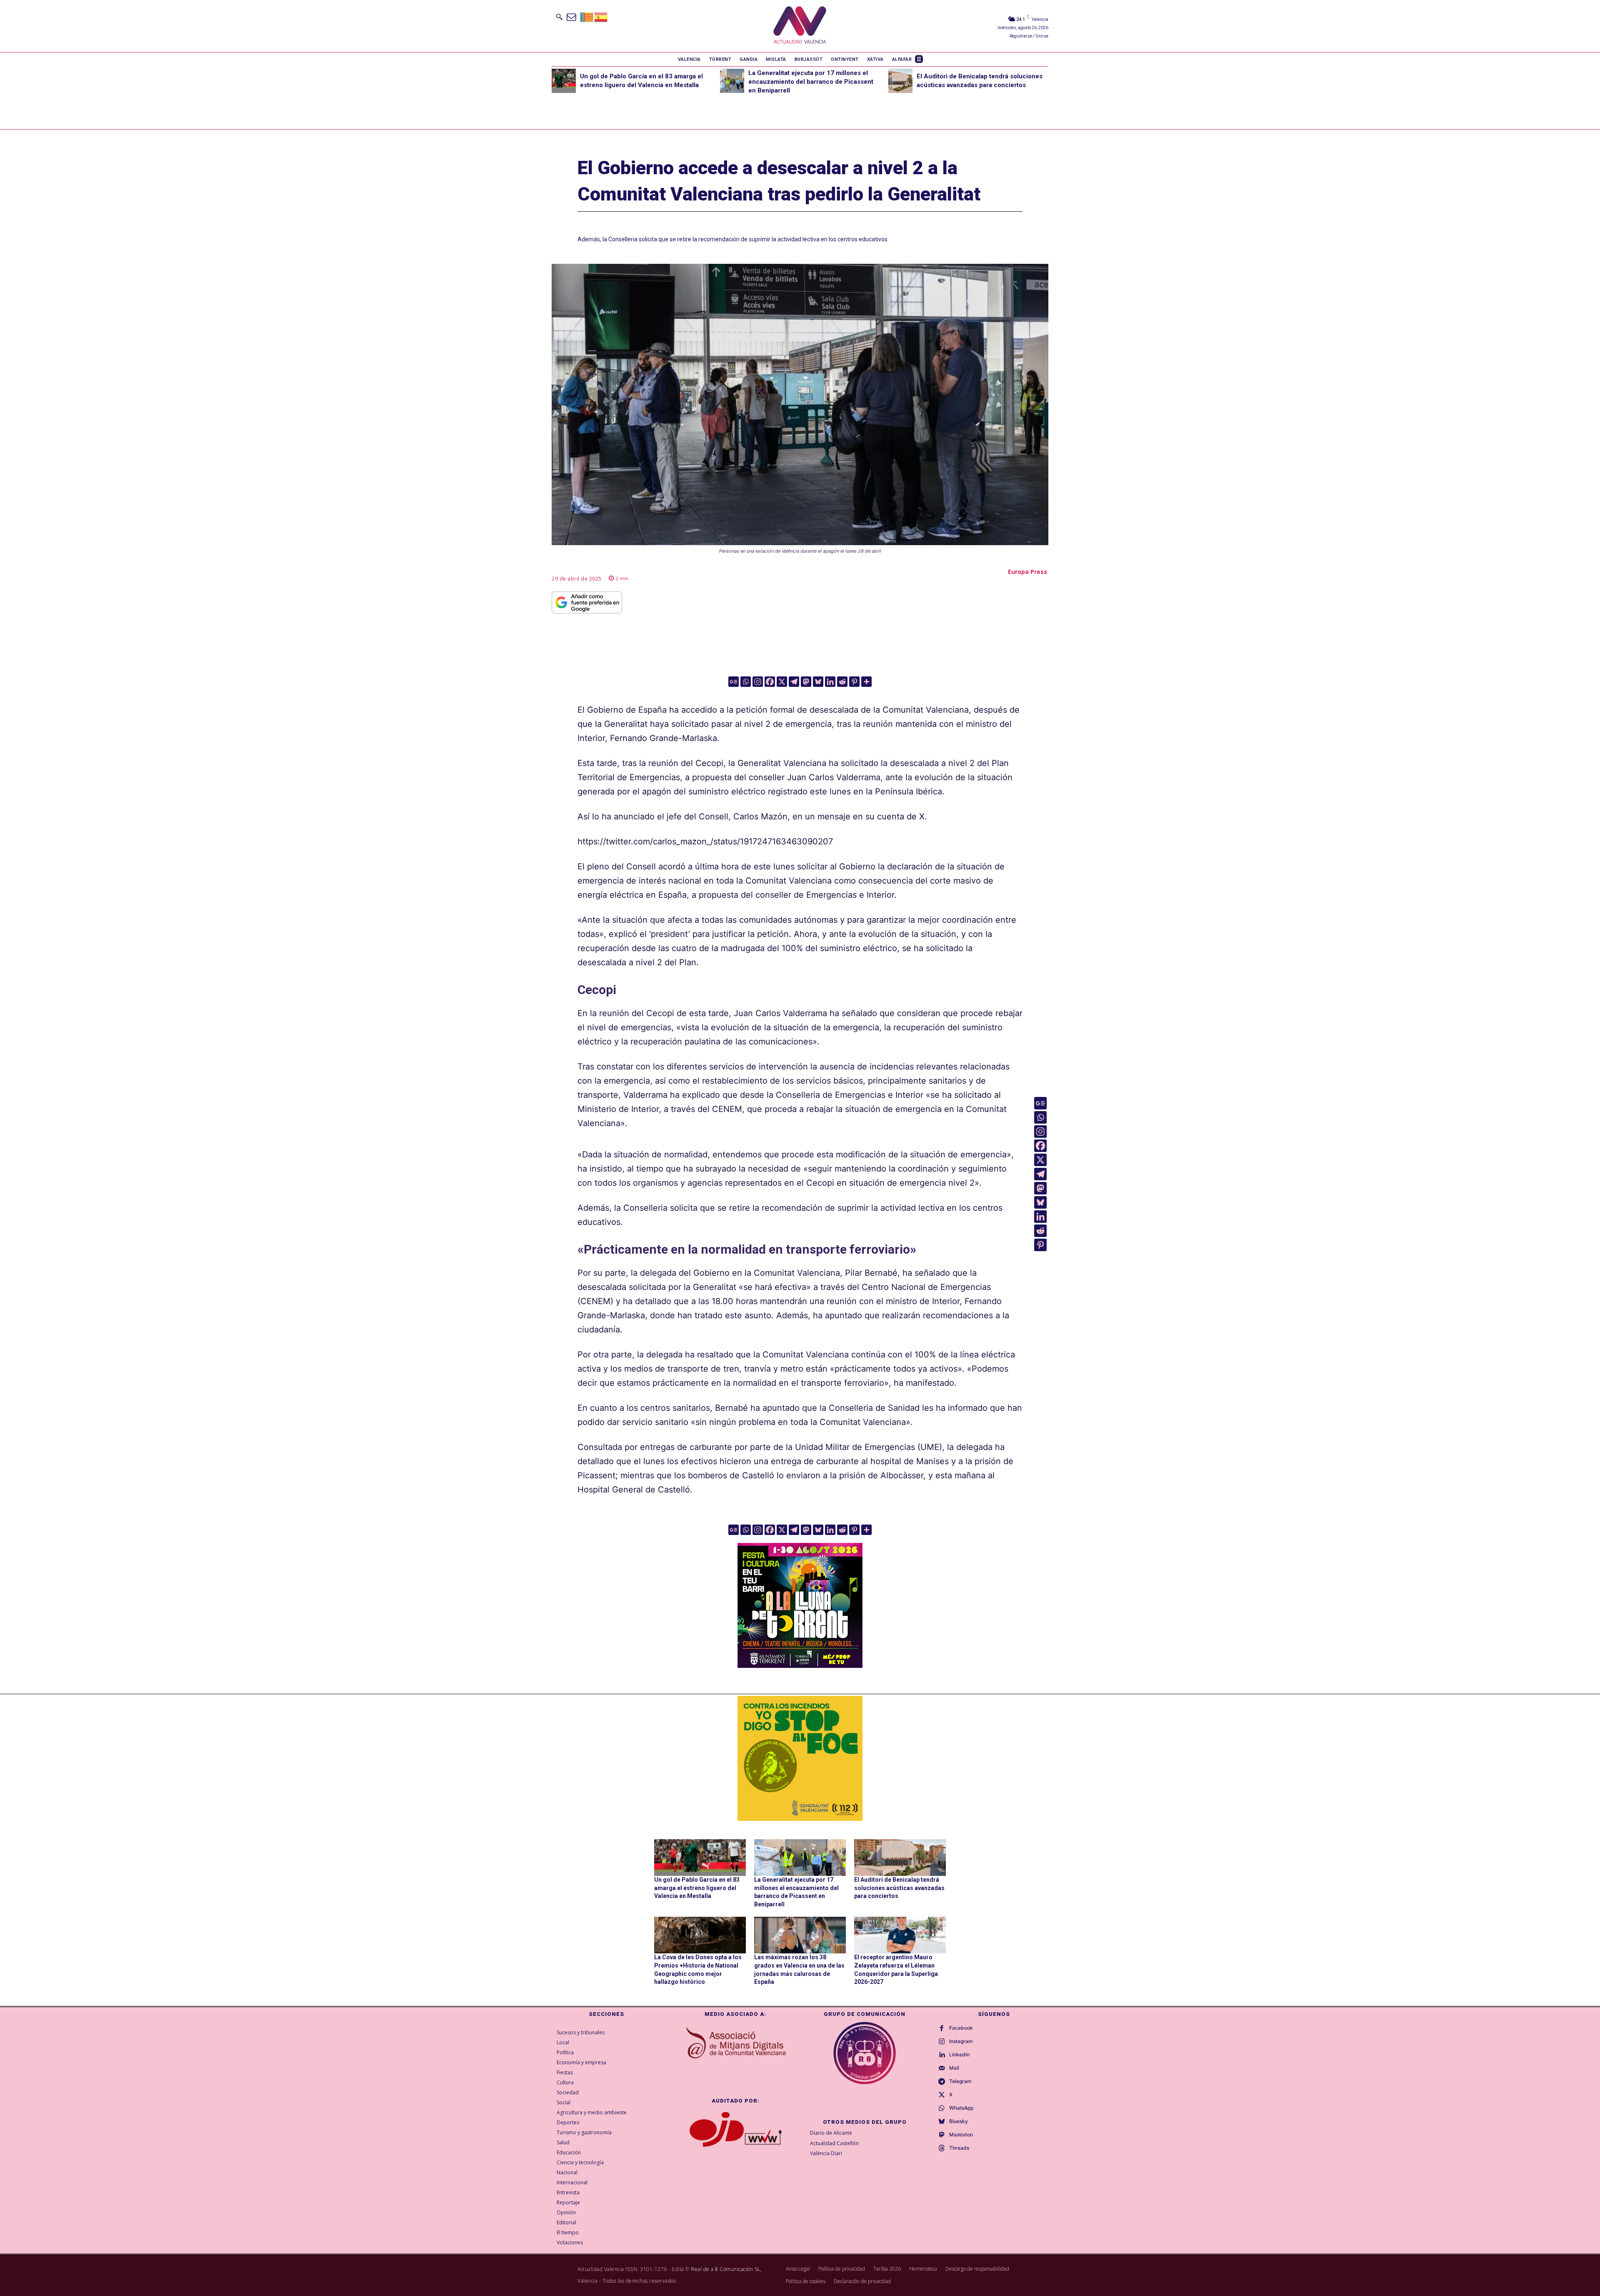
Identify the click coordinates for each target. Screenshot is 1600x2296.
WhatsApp (961, 2108)
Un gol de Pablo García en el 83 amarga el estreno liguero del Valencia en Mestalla (697, 1888)
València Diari (826, 2153)
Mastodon (961, 2135)
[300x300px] (800, 1665)
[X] (782, 682)
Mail (954, 2068)
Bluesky (959, 2121)
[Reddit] (842, 682)
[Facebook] (770, 682)
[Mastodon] (806, 682)
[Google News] (734, 682)
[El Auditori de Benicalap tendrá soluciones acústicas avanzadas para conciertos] (900, 81)
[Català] (587, 16)
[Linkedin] (830, 682)
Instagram (961, 2041)
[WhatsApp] (942, 2108)
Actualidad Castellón (834, 2143)
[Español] (601, 16)
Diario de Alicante (831, 2133)
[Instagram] (758, 682)
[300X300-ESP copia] (800, 1758)
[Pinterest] (854, 682)
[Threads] (942, 2148)
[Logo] (800, 26)
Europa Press (1027, 572)
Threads (959, 2148)
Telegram (960, 2081)
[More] (866, 682)
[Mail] (942, 2068)
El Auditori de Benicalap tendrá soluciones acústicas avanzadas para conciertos (899, 1888)
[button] (559, 17)
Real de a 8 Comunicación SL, (726, 2269)
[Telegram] (794, 682)
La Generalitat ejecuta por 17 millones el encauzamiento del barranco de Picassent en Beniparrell (811, 82)
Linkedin (959, 2055)
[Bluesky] (818, 682)
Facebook (961, 2028)
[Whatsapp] (746, 682)
